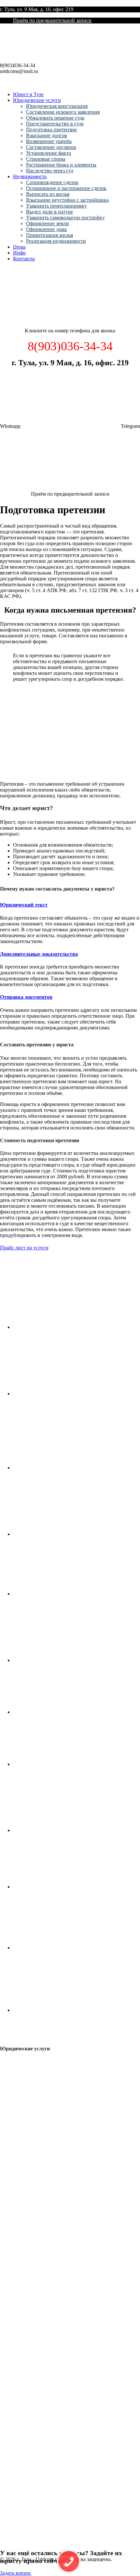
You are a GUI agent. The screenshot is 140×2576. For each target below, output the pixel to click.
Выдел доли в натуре (49, 212)
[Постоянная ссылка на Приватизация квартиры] (62, 1948)
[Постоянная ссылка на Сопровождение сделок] (62, 1327)
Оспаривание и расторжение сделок (66, 188)
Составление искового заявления (63, 112)
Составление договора (51, 147)
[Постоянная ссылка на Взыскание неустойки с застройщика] (62, 1534)
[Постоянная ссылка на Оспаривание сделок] (62, 1394)
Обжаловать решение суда (55, 118)
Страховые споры (46, 159)
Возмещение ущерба (49, 141)
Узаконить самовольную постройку (65, 218)
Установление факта (49, 153)
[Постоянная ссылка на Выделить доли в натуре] (62, 1660)
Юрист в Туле (28, 94)
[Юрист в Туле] (36, 59)
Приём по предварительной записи (52, 20)
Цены (19, 247)
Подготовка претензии (51, 130)
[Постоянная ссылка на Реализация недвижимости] (62, 2010)
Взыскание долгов (47, 135)
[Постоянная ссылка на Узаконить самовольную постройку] (62, 1712)
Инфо (19, 253)
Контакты (24, 259)
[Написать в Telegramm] (70, 483)
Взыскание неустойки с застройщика (67, 200)
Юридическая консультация (57, 106)
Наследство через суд (50, 171)
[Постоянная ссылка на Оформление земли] (62, 1764)
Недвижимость (30, 176)
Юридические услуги (37, 100)
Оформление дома (46, 229)
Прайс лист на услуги (24, 1248)
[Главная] (49, 320)
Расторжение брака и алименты (61, 165)
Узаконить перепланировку (56, 206)
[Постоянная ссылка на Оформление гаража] (62, 1830)
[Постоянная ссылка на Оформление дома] (62, 1887)
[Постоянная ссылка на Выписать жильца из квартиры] (62, 1468)
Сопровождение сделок (52, 182)
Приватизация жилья (49, 235)
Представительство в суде (55, 124)
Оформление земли (48, 223)
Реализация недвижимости (56, 241)
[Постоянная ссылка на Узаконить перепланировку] (62, 1594)
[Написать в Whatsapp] (71, 426)
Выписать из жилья (48, 194)
